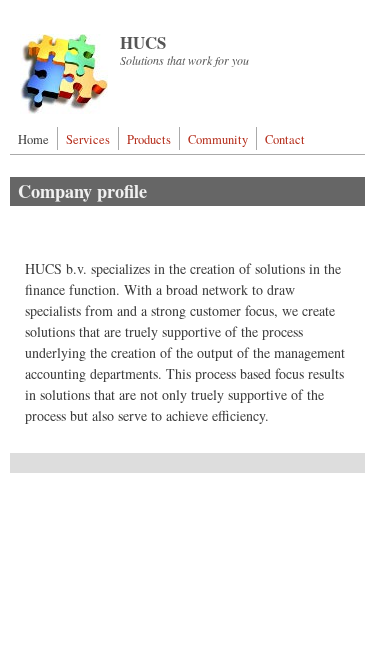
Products (149, 139)
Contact (285, 139)
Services (88, 139)
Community (218, 139)
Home (33, 139)
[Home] (64, 108)
